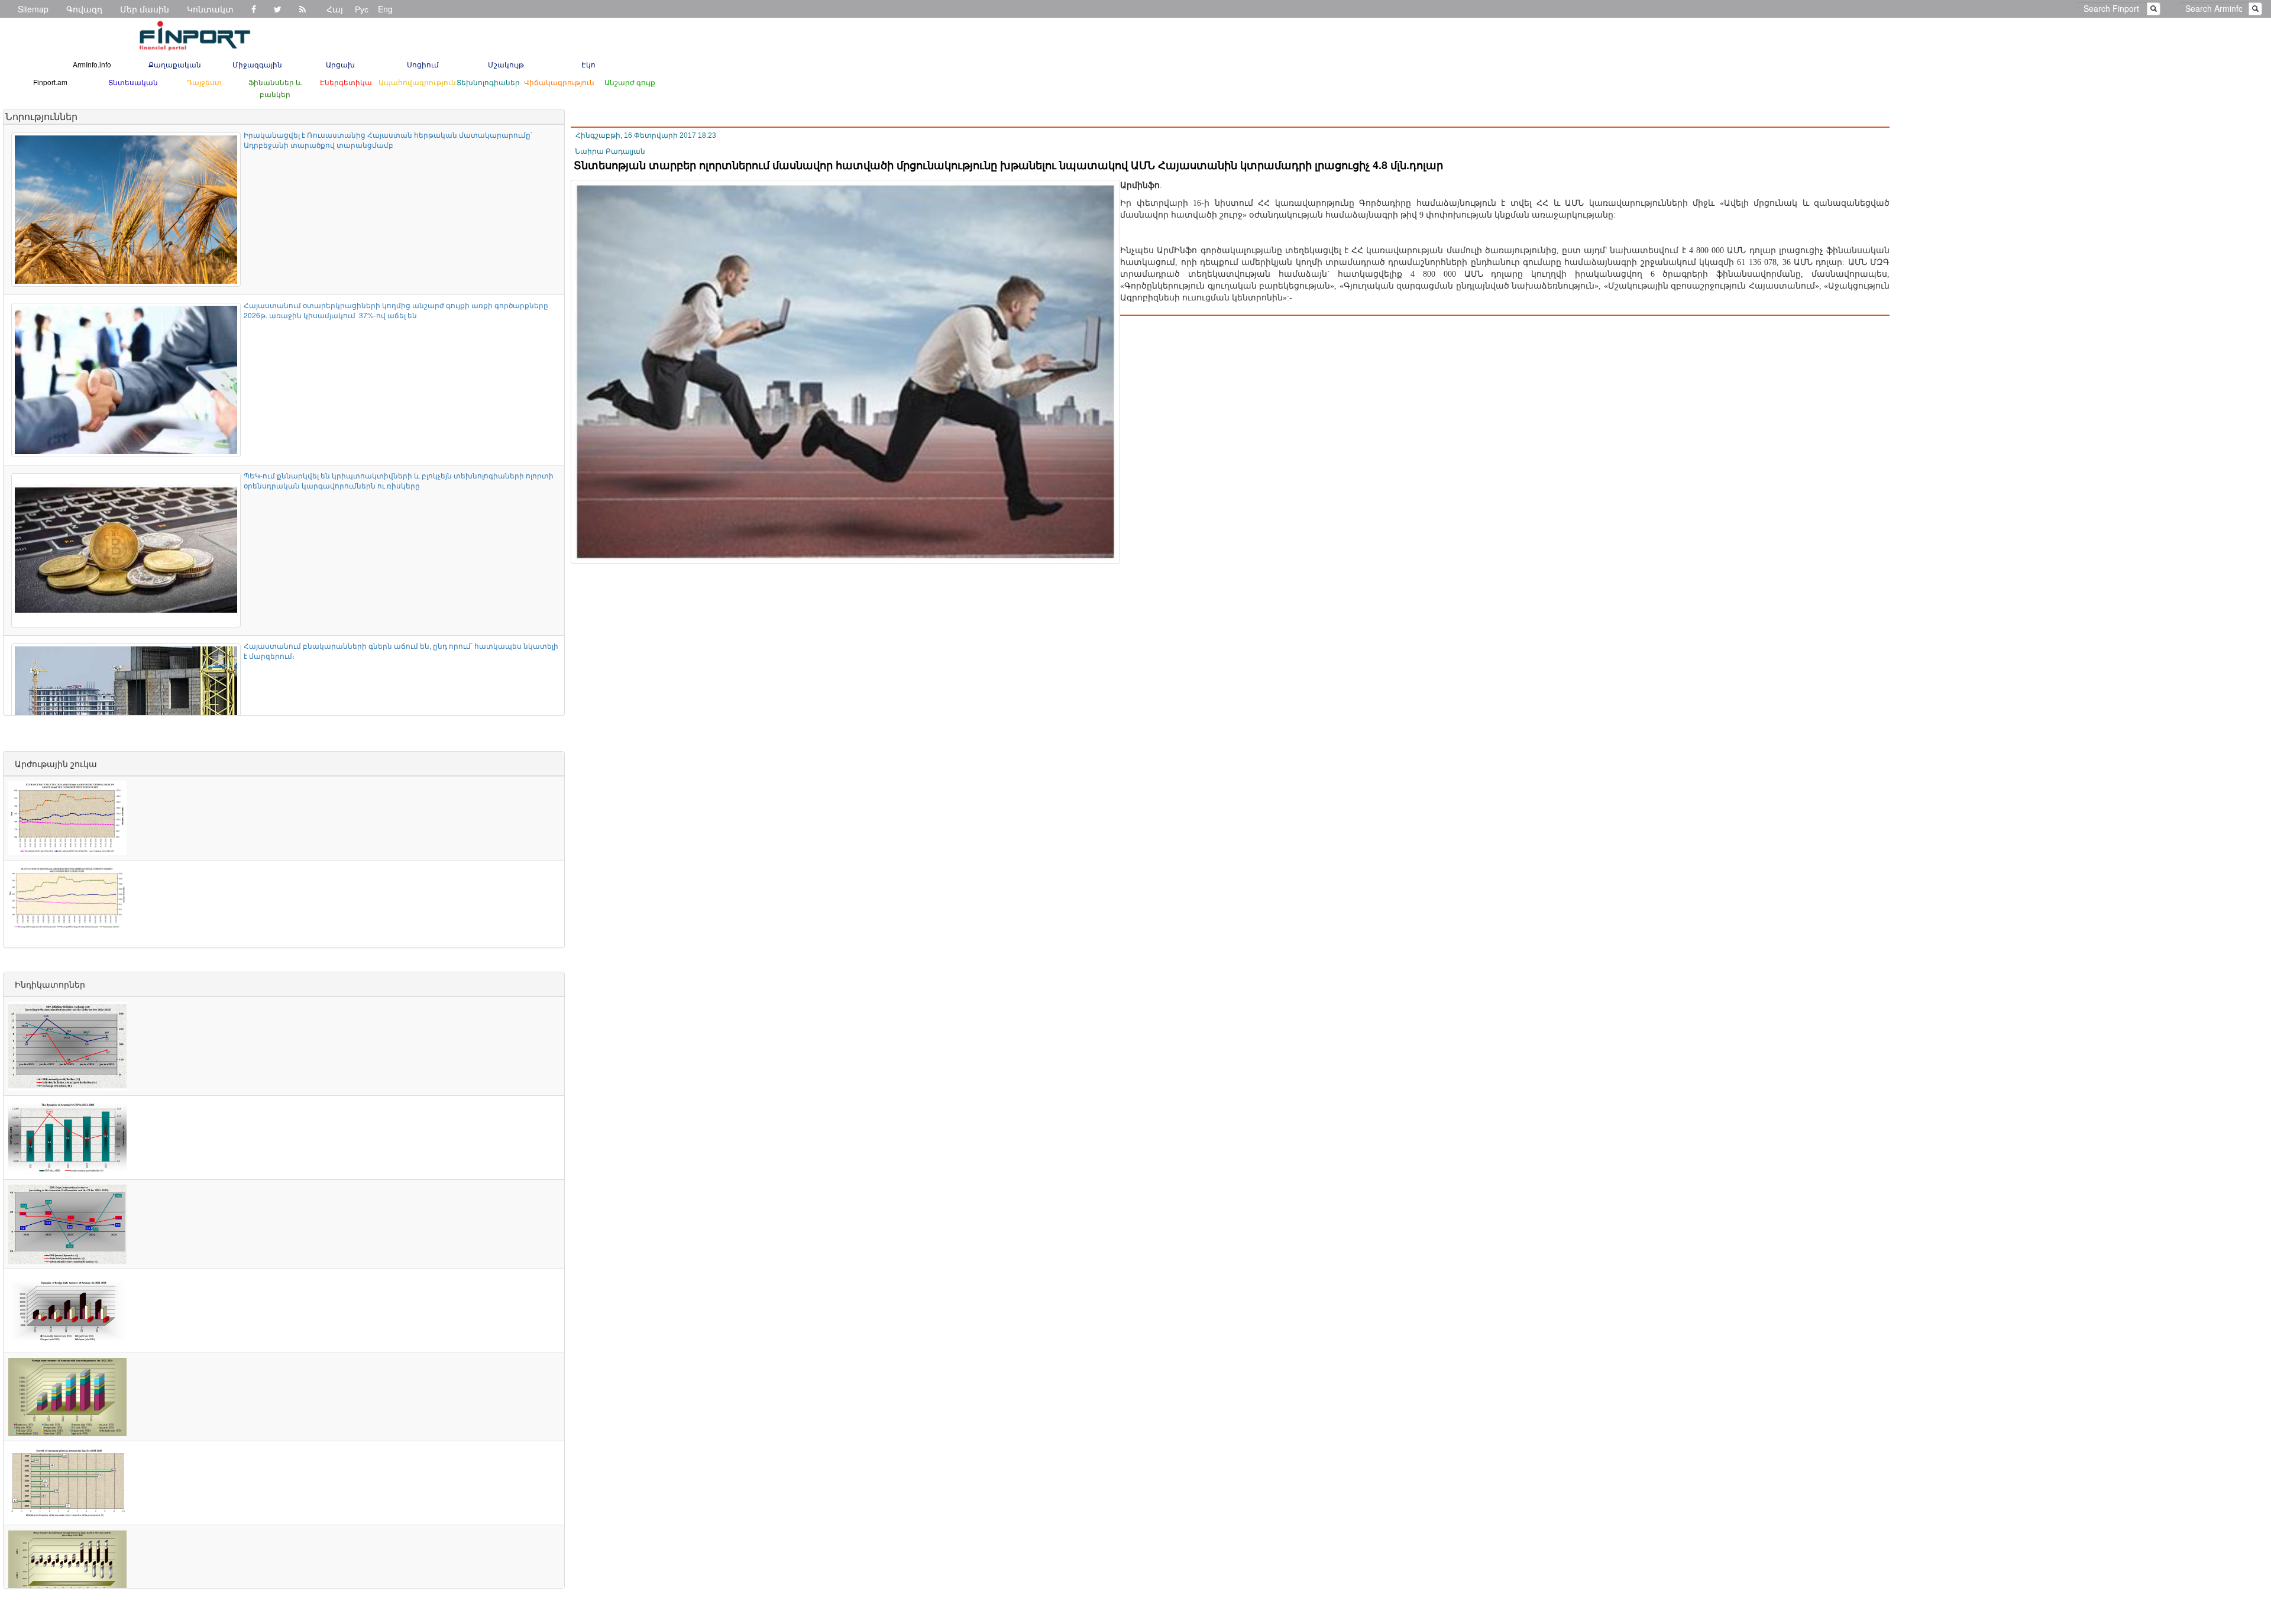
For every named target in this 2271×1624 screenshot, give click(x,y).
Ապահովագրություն (417, 82)
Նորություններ (41, 116)
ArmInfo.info (92, 64)
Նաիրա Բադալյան (610, 151)
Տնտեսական (133, 82)
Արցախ (340, 64)
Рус (362, 9)
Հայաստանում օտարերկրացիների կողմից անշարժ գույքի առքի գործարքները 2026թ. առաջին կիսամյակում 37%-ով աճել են (396, 310)
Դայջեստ (204, 82)
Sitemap (33, 9)
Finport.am (50, 82)
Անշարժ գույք (630, 82)
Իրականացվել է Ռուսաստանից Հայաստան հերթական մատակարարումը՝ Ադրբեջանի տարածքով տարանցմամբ (388, 140)
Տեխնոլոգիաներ (488, 82)
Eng (385, 9)
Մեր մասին (145, 9)
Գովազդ (84, 9)
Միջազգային (257, 64)
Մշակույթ (506, 64)
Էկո (588, 64)
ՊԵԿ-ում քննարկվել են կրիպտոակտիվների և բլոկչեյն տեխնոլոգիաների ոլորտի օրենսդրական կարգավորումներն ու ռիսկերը (399, 480)
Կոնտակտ (210, 9)
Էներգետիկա (346, 82)
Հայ (335, 9)
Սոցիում (423, 64)
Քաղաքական (175, 64)
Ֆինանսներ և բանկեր (275, 88)
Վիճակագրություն (559, 82)
